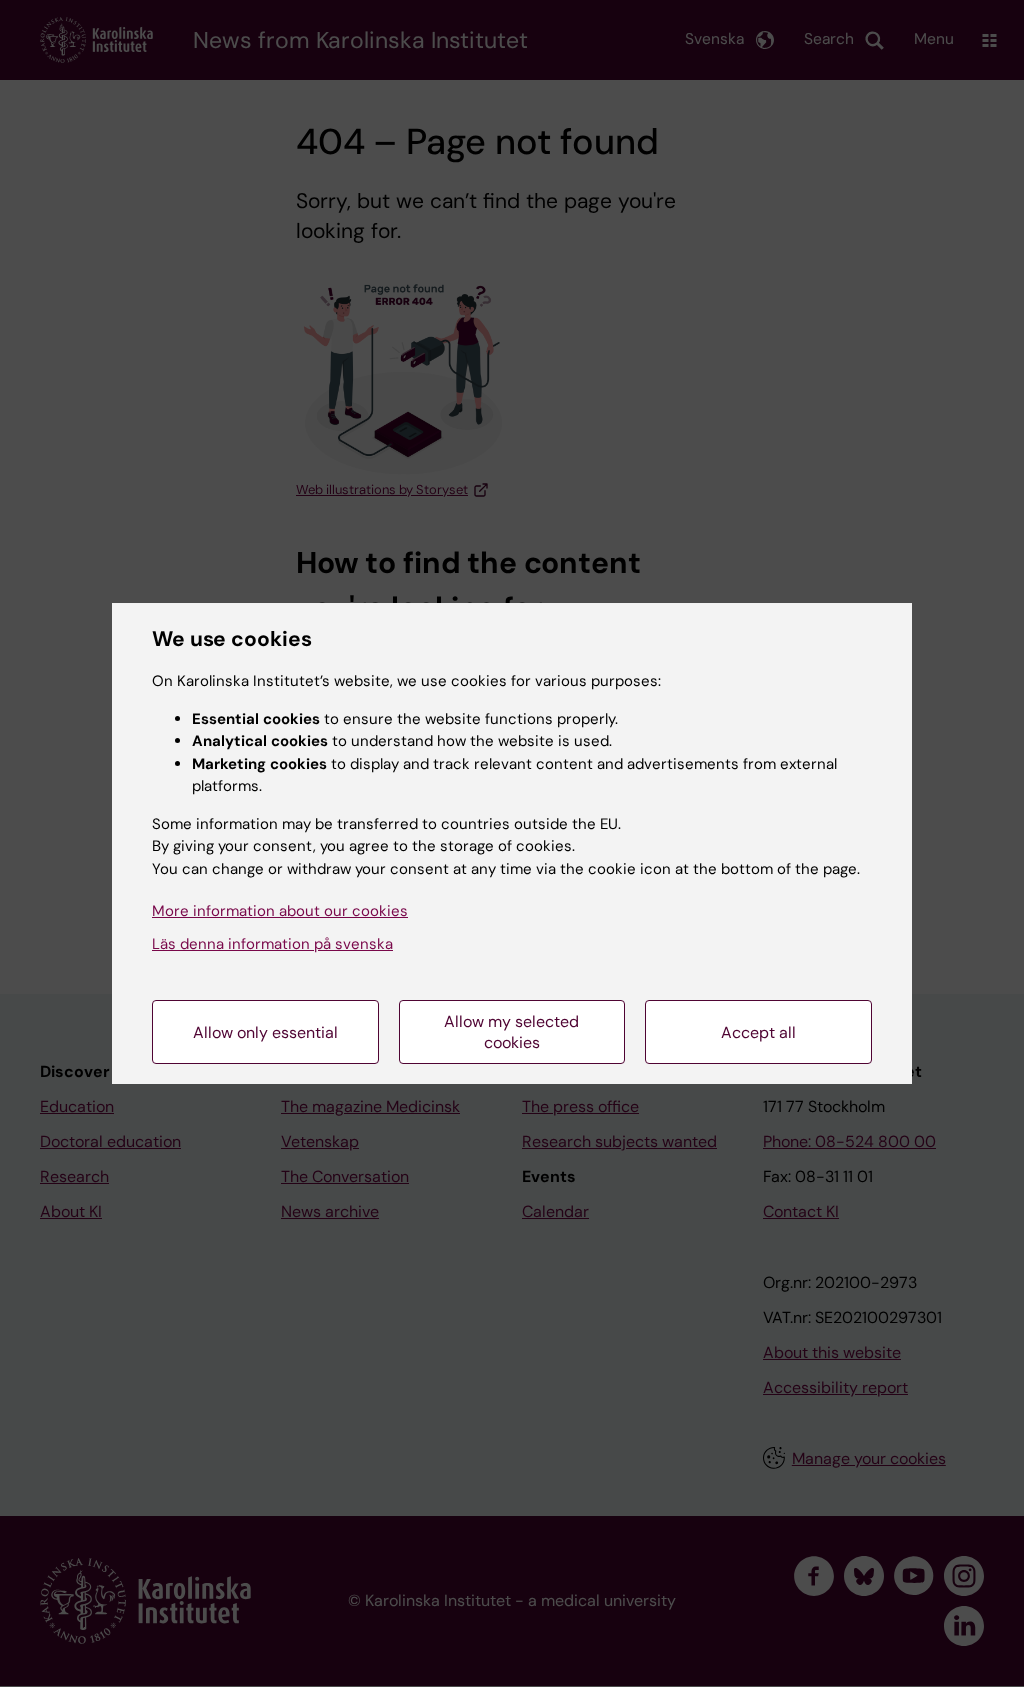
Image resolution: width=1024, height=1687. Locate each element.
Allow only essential (265, 1032)
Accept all (758, 1032)
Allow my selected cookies (511, 1032)
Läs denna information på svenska (272, 944)
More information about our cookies (280, 911)
